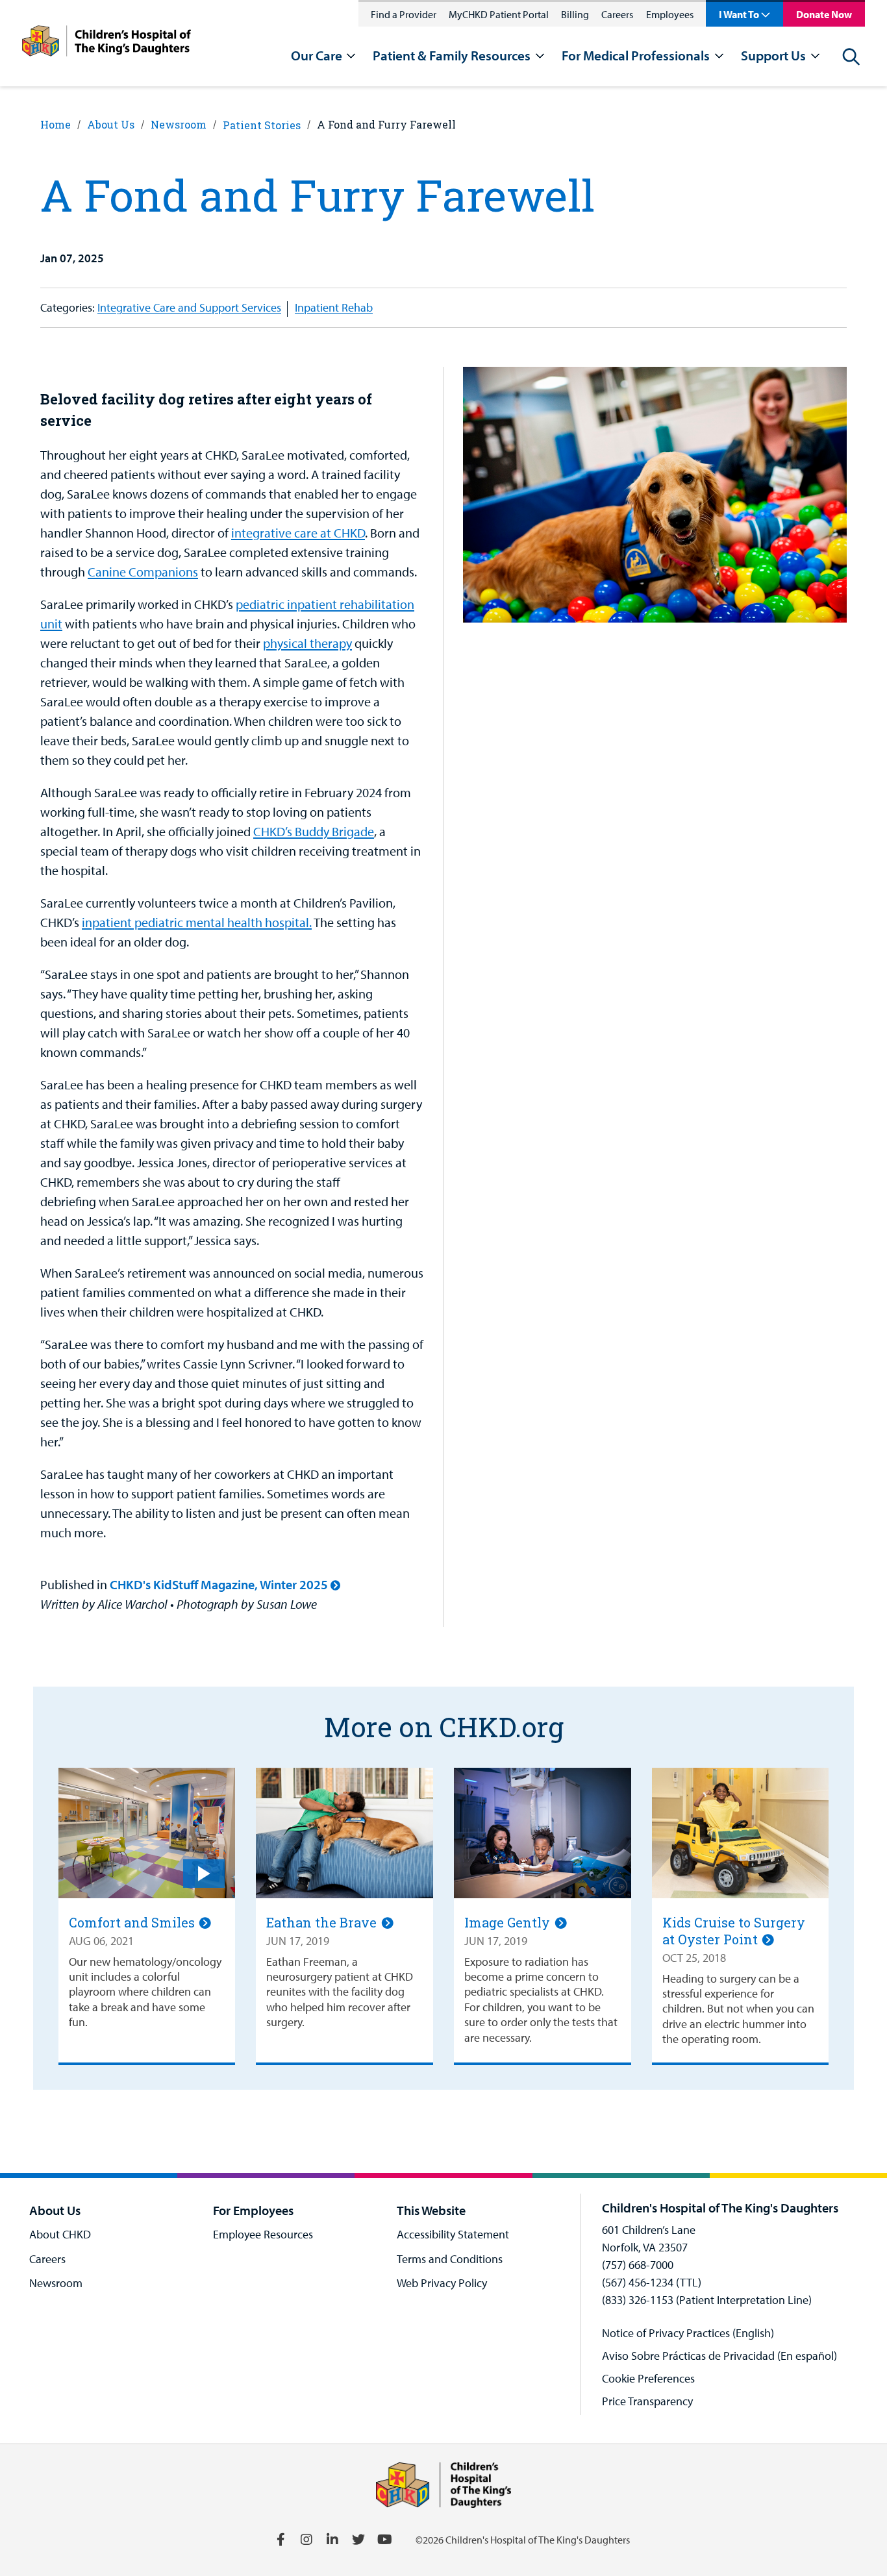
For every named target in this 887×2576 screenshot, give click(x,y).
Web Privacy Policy (442, 2283)
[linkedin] (332, 2540)
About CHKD (60, 2234)
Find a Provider (404, 14)
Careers (617, 14)
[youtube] (384, 2540)
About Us (111, 124)
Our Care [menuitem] (317, 56)
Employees (670, 14)
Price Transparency (647, 2401)
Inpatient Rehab (334, 307)
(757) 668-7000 (638, 2265)
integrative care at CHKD (298, 533)
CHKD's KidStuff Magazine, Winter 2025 (219, 1584)
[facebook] (281, 2540)
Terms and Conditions (450, 2259)
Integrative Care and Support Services (189, 307)
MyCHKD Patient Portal (499, 14)
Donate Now (824, 14)
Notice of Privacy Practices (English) (688, 2333)
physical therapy (307, 643)
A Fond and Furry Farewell (386, 124)
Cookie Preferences (648, 2378)
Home (56, 124)
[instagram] (306, 2540)
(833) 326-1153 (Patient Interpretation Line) (707, 2300)
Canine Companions (143, 572)
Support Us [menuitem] (773, 56)
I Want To (739, 14)
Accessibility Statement (453, 2234)
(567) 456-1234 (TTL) (652, 2282)
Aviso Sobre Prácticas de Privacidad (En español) (719, 2356)
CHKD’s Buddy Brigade (314, 831)
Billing (575, 14)
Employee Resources (263, 2234)
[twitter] (358, 2540)
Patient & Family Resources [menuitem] (452, 56)
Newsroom (179, 124)
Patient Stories (262, 125)
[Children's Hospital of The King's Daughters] (106, 43)
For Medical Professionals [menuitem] (636, 56)
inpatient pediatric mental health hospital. (197, 922)
